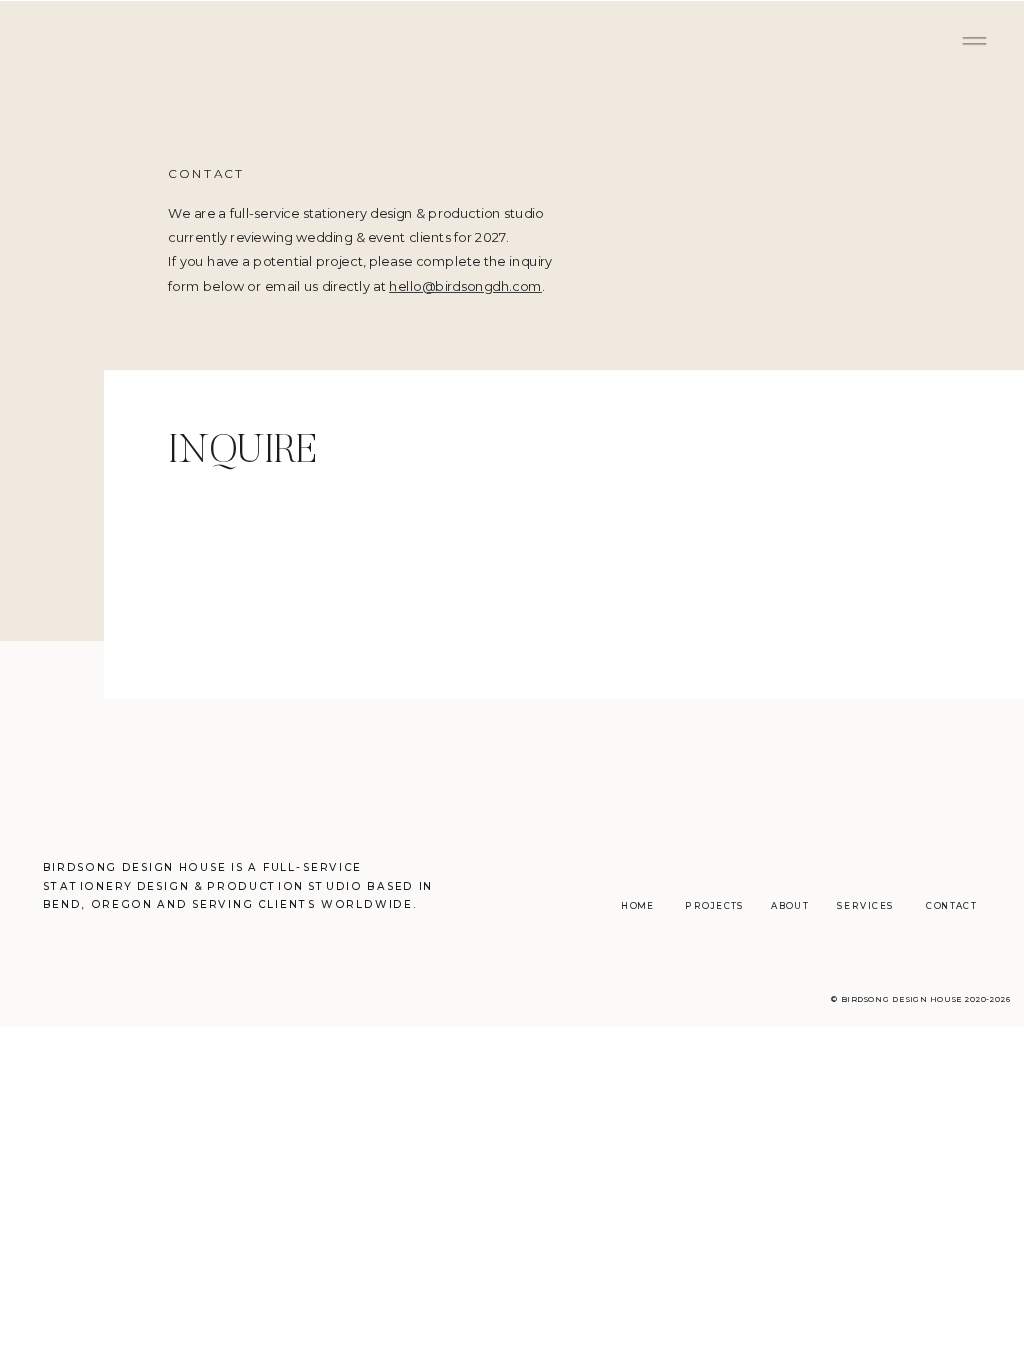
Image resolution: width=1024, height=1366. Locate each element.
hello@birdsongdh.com (465, 286)
